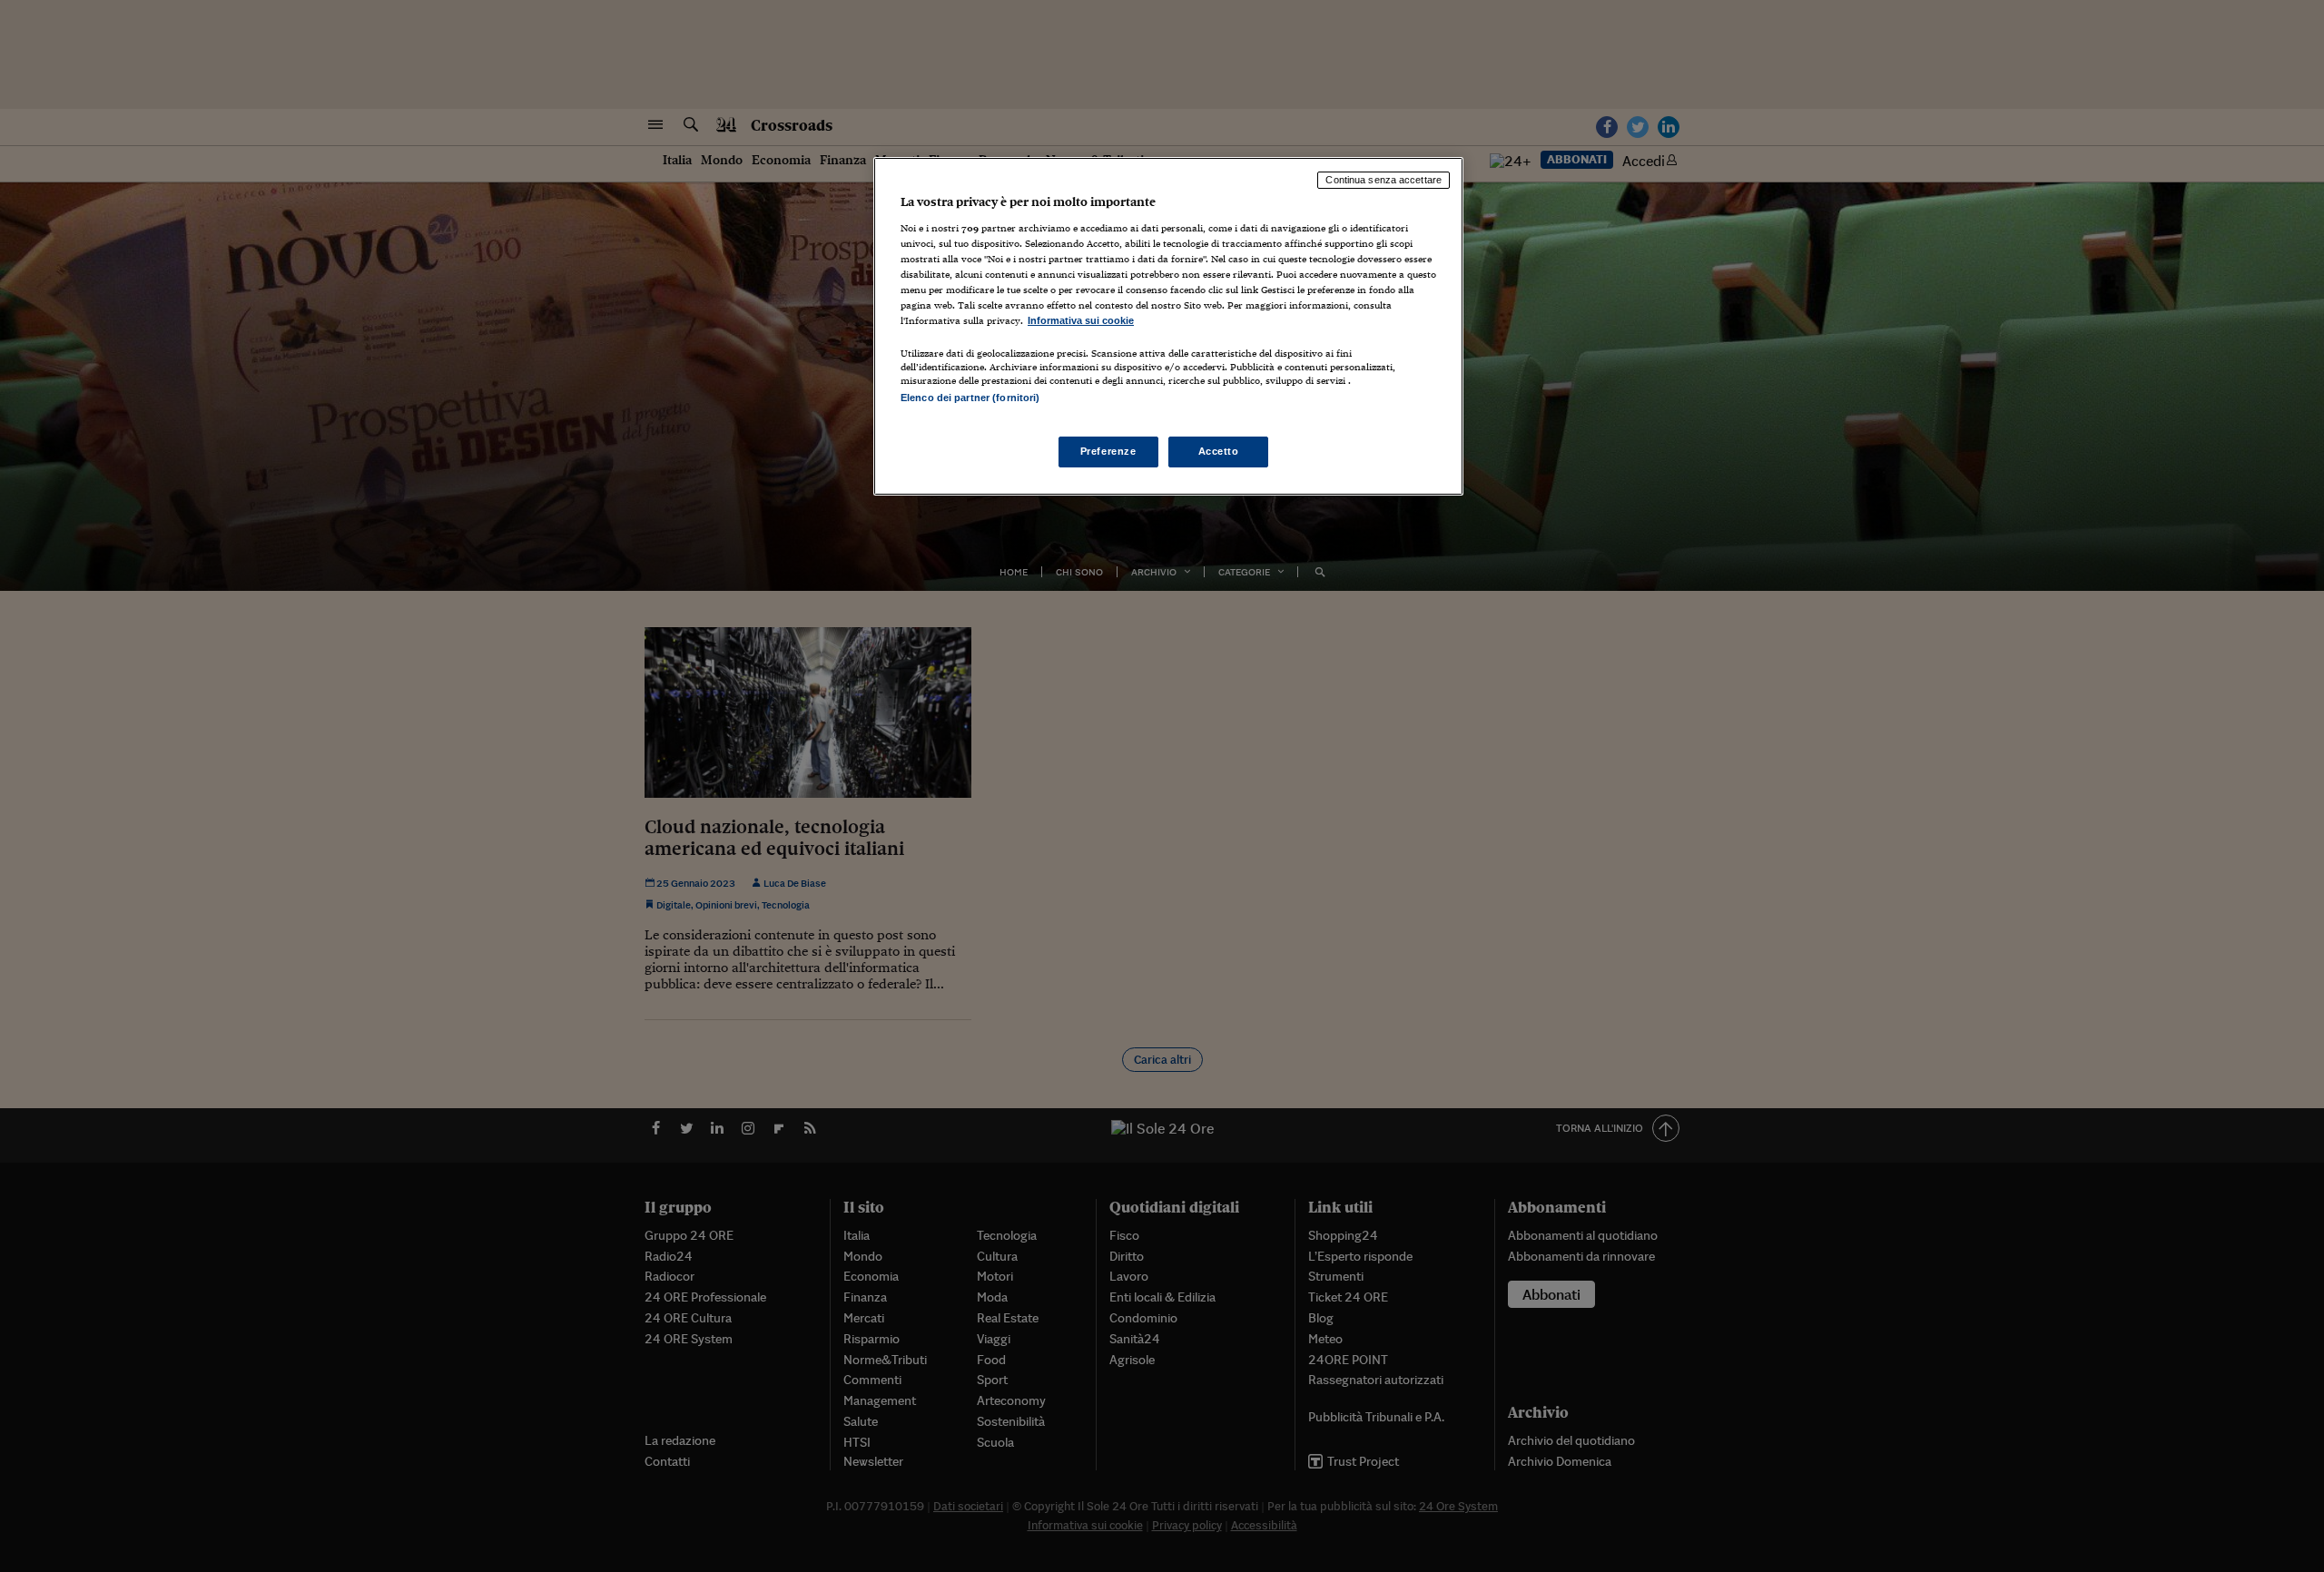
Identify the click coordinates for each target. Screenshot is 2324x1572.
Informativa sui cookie (1081, 320)
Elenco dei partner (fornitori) (970, 398)
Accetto (1219, 451)
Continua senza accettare (1384, 180)
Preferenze (1108, 451)
